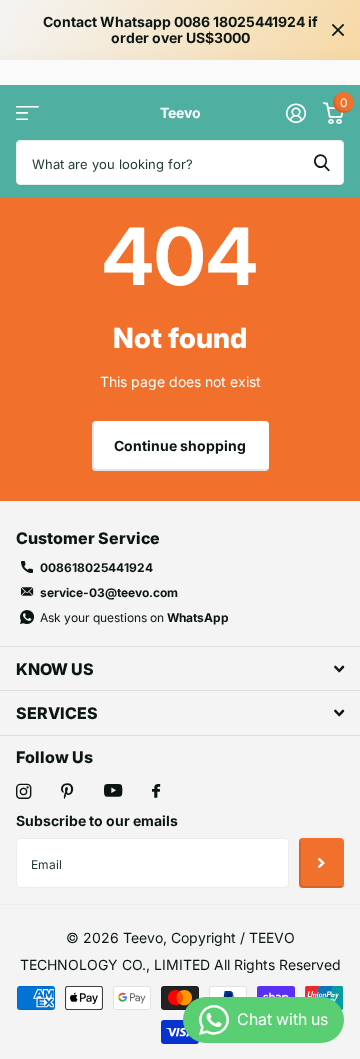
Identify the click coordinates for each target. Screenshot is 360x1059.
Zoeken (322, 162)
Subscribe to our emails (97, 820)
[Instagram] (23, 791)
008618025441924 (96, 567)
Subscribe (321, 863)
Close (338, 30)
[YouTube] (113, 791)
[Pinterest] (67, 791)
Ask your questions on (134, 617)
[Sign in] (295, 113)
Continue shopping (180, 445)
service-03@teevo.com (109, 592)
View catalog (27, 112)
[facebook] (156, 792)
